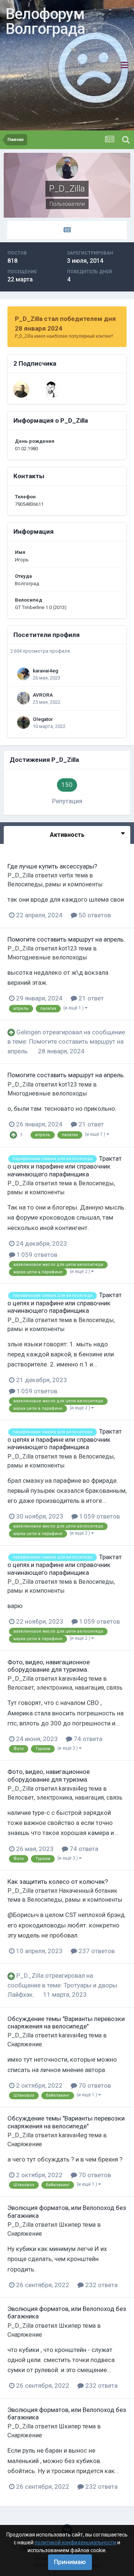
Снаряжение (25, 2044)
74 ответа (87, 1739)
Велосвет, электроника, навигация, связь (65, 1688)
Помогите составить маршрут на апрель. (66, 939)
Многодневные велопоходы (47, 957)
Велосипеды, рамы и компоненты (55, 884)
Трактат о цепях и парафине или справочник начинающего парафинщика (65, 1166)
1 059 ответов (36, 1255)
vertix (66, 875)
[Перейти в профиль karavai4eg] (23, 674)
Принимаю (70, 2562)
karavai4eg (45, 671)
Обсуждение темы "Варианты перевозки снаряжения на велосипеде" (66, 2022)
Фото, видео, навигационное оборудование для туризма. (49, 1666)
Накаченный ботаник (88, 1891)
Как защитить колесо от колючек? (58, 1882)
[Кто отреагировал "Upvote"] (13, 1134)
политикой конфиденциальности (75, 2542)
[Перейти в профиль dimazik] (52, 390)
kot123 (68, 948)
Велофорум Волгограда (45, 21)
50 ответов (94, 915)
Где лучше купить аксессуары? (52, 866)
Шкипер (70, 2225)
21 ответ (90, 998)
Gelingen (29, 1032)
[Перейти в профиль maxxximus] (21, 390)
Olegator (43, 719)
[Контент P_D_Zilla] (67, 230)
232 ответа (101, 2285)
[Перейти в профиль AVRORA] (23, 698)
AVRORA (43, 695)
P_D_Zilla (20, 875)
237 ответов (96, 1951)
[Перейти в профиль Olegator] (23, 722)
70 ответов (94, 2085)
